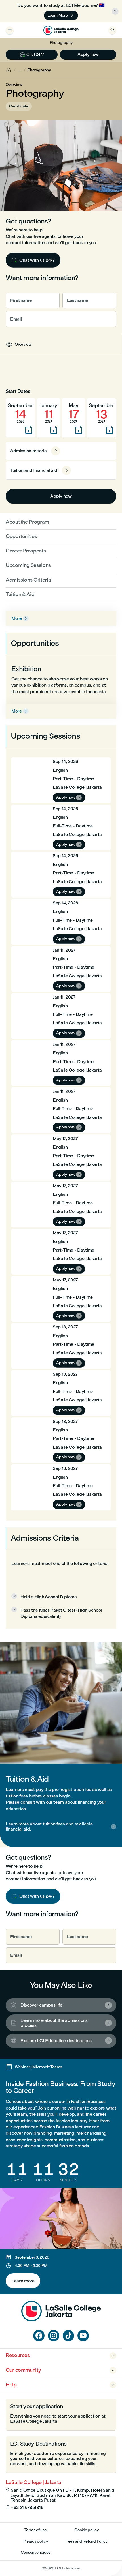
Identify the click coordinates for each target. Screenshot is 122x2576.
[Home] (61, 2320)
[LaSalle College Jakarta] (61, 30)
